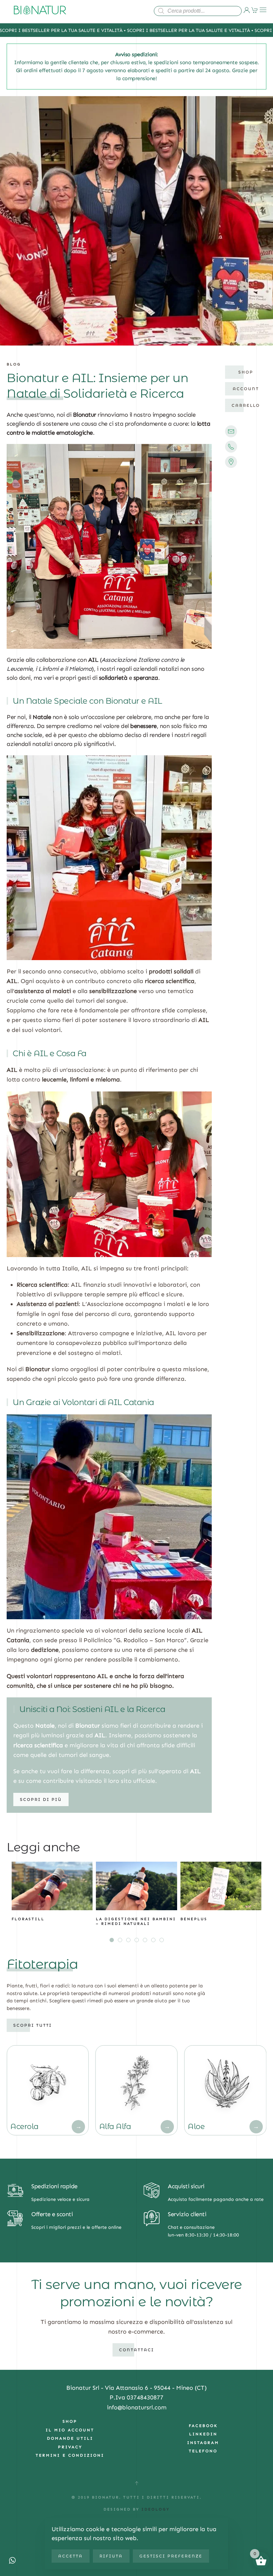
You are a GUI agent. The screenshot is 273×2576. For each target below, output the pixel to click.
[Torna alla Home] (40, 10)
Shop (246, 372)
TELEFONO (203, 2451)
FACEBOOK (203, 2426)
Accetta (71, 2556)
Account (246, 389)
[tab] (112, 1940)
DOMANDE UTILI (70, 2438)
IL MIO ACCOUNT (70, 2430)
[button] (263, 10)
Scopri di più (41, 1799)
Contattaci (137, 2350)
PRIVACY (70, 2447)
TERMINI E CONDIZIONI (70, 2455)
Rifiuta (111, 2556)
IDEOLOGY (155, 2509)
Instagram (203, 2443)
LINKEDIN (203, 2434)
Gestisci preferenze (171, 2556)
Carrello (246, 405)
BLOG (14, 364)
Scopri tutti (33, 2025)
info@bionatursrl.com (137, 2407)
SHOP (70, 2421)
